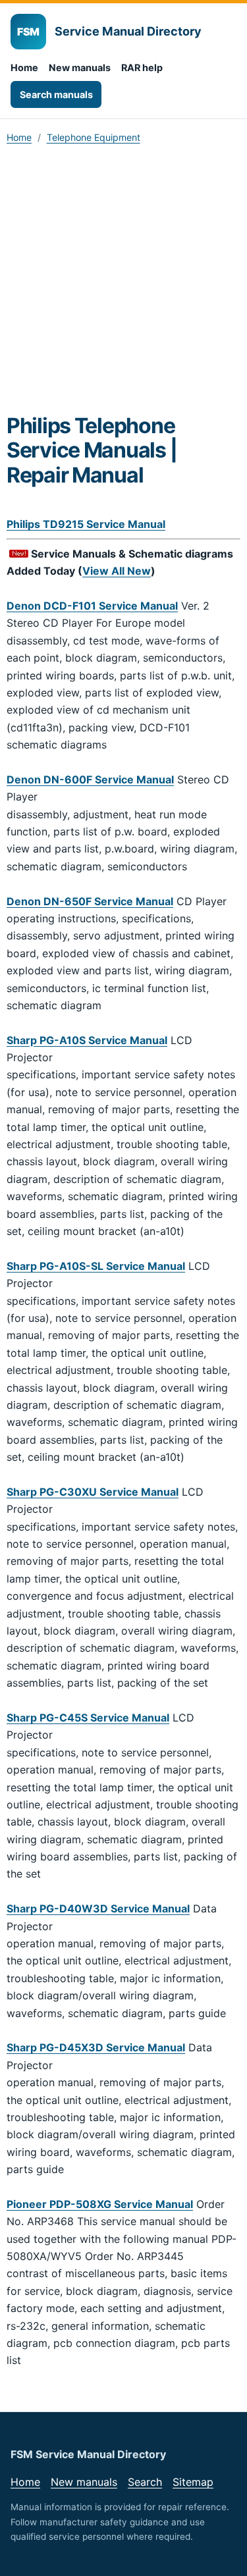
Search (145, 2482)
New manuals (80, 67)
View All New (117, 571)
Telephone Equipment (94, 137)
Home (24, 67)
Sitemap (193, 2482)
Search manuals (56, 94)
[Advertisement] (123, 283)
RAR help (142, 67)
